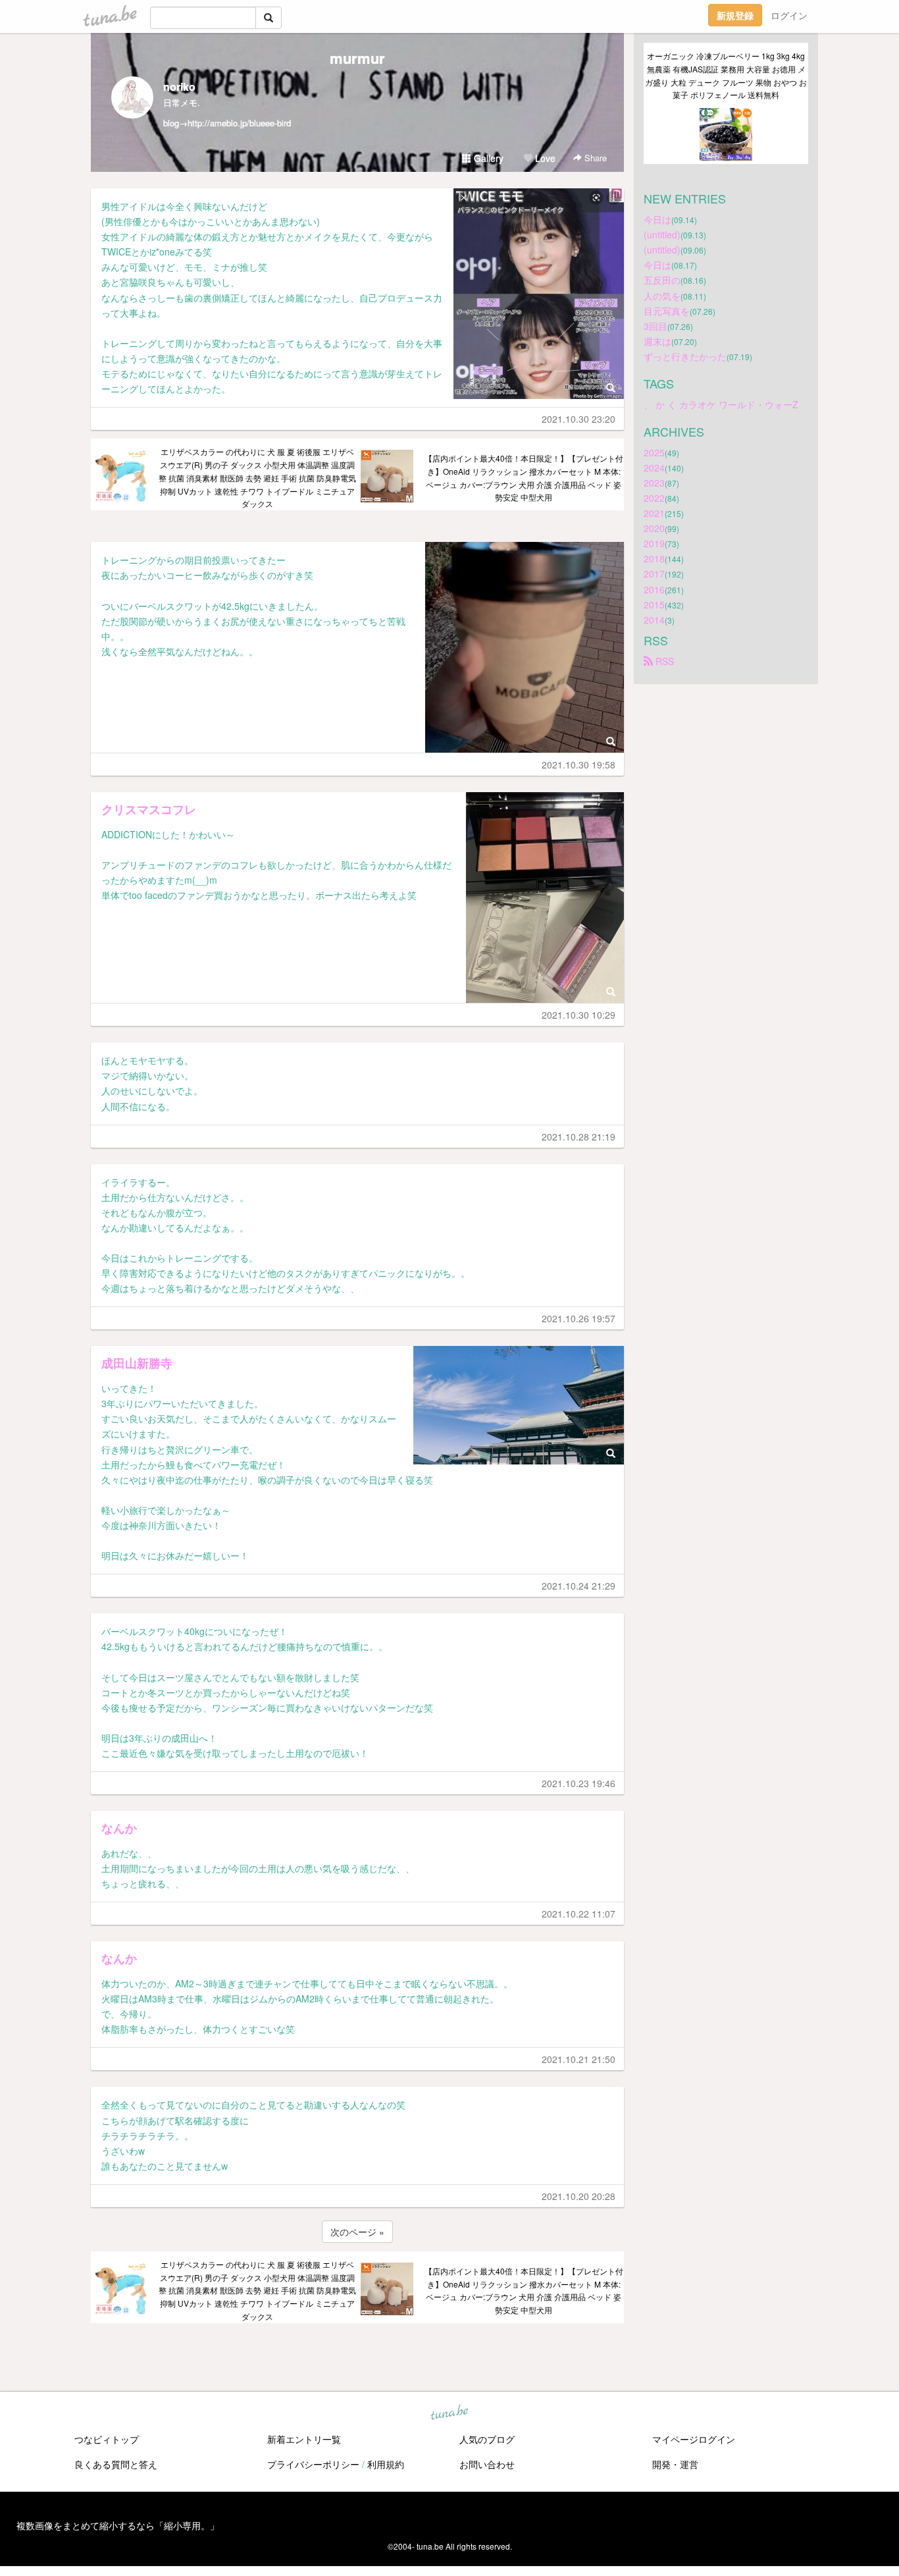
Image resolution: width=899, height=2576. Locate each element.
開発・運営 (675, 2464)
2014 (654, 620)
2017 (654, 574)
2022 (654, 498)
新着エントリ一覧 (304, 2439)
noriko (179, 87)
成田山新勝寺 (137, 1363)
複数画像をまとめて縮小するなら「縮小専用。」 (118, 2525)
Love (544, 158)
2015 (654, 604)
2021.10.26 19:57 (578, 1318)
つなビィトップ (107, 2439)
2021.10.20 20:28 (578, 2196)
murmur (357, 58)
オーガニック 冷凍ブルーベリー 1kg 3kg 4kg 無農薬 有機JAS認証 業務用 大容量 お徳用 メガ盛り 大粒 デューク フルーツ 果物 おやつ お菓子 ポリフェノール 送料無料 (726, 75)
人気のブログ (487, 2439)
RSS (663, 661)
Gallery (487, 158)
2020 (654, 528)
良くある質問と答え (116, 2464)
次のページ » (357, 2232)
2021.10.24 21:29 (578, 1586)
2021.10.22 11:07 (578, 1914)
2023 (654, 483)
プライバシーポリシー (313, 2464)
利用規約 (386, 2464)
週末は (657, 341)
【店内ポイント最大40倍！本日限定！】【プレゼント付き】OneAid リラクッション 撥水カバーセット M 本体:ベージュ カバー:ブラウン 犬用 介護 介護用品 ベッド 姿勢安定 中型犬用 (524, 477)
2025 (654, 452)
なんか (119, 1828)
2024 (654, 468)
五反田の (662, 280)
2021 (654, 513)
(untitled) (662, 234)
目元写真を (667, 311)
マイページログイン (694, 2439)
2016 (654, 589)
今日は (657, 219)
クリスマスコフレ (149, 809)
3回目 (655, 326)
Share (594, 158)
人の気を (662, 296)
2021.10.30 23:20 (578, 419)
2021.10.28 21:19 (578, 1137)
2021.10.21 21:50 (578, 2059)
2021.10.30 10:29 (578, 1015)
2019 (654, 543)
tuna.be (449, 2413)
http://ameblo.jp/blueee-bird (239, 123)
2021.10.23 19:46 (578, 1783)
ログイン (789, 15)
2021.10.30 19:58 (578, 765)
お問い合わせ (487, 2464)
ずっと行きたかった (685, 356)
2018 (654, 558)
